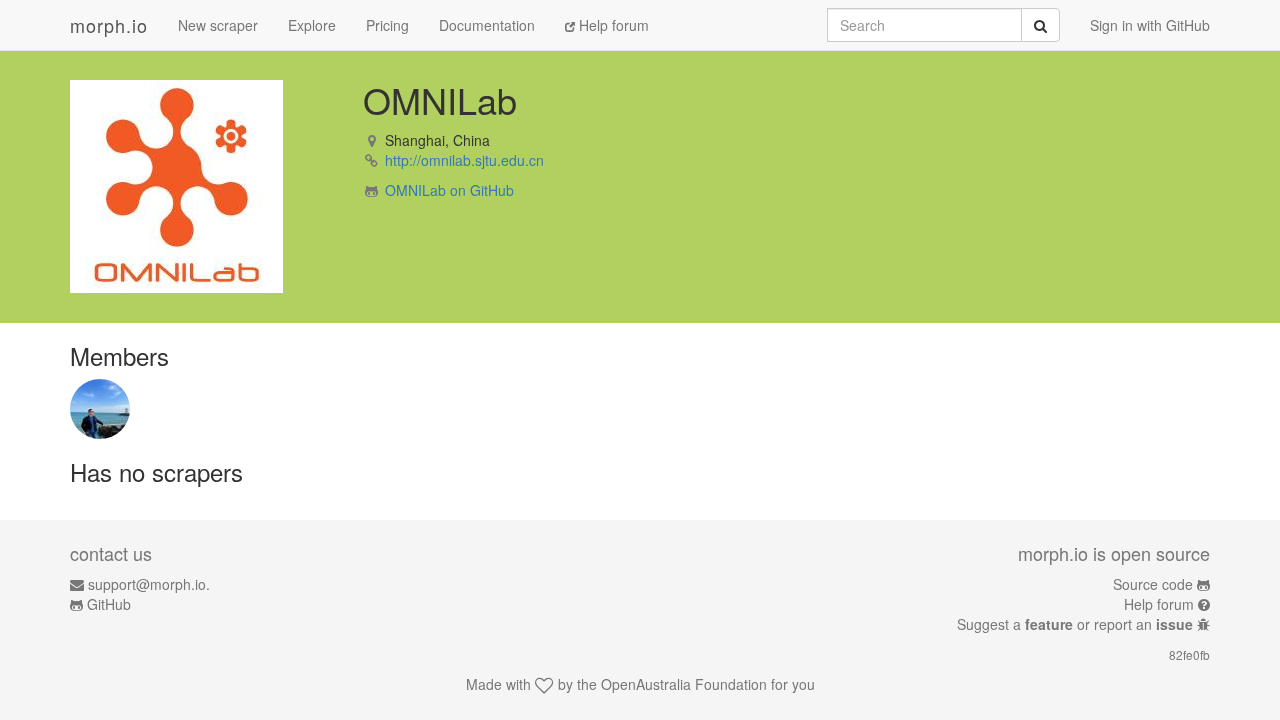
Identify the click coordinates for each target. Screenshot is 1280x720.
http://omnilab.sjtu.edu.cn (464, 160)
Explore (312, 25)
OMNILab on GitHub (449, 190)
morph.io (109, 25)
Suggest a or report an (1075, 624)
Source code (1153, 584)
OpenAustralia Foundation (684, 684)
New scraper (218, 25)
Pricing (387, 25)
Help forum (612, 25)
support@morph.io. (149, 584)
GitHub (109, 604)
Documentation (487, 25)
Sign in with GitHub (1150, 25)
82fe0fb (1189, 654)
